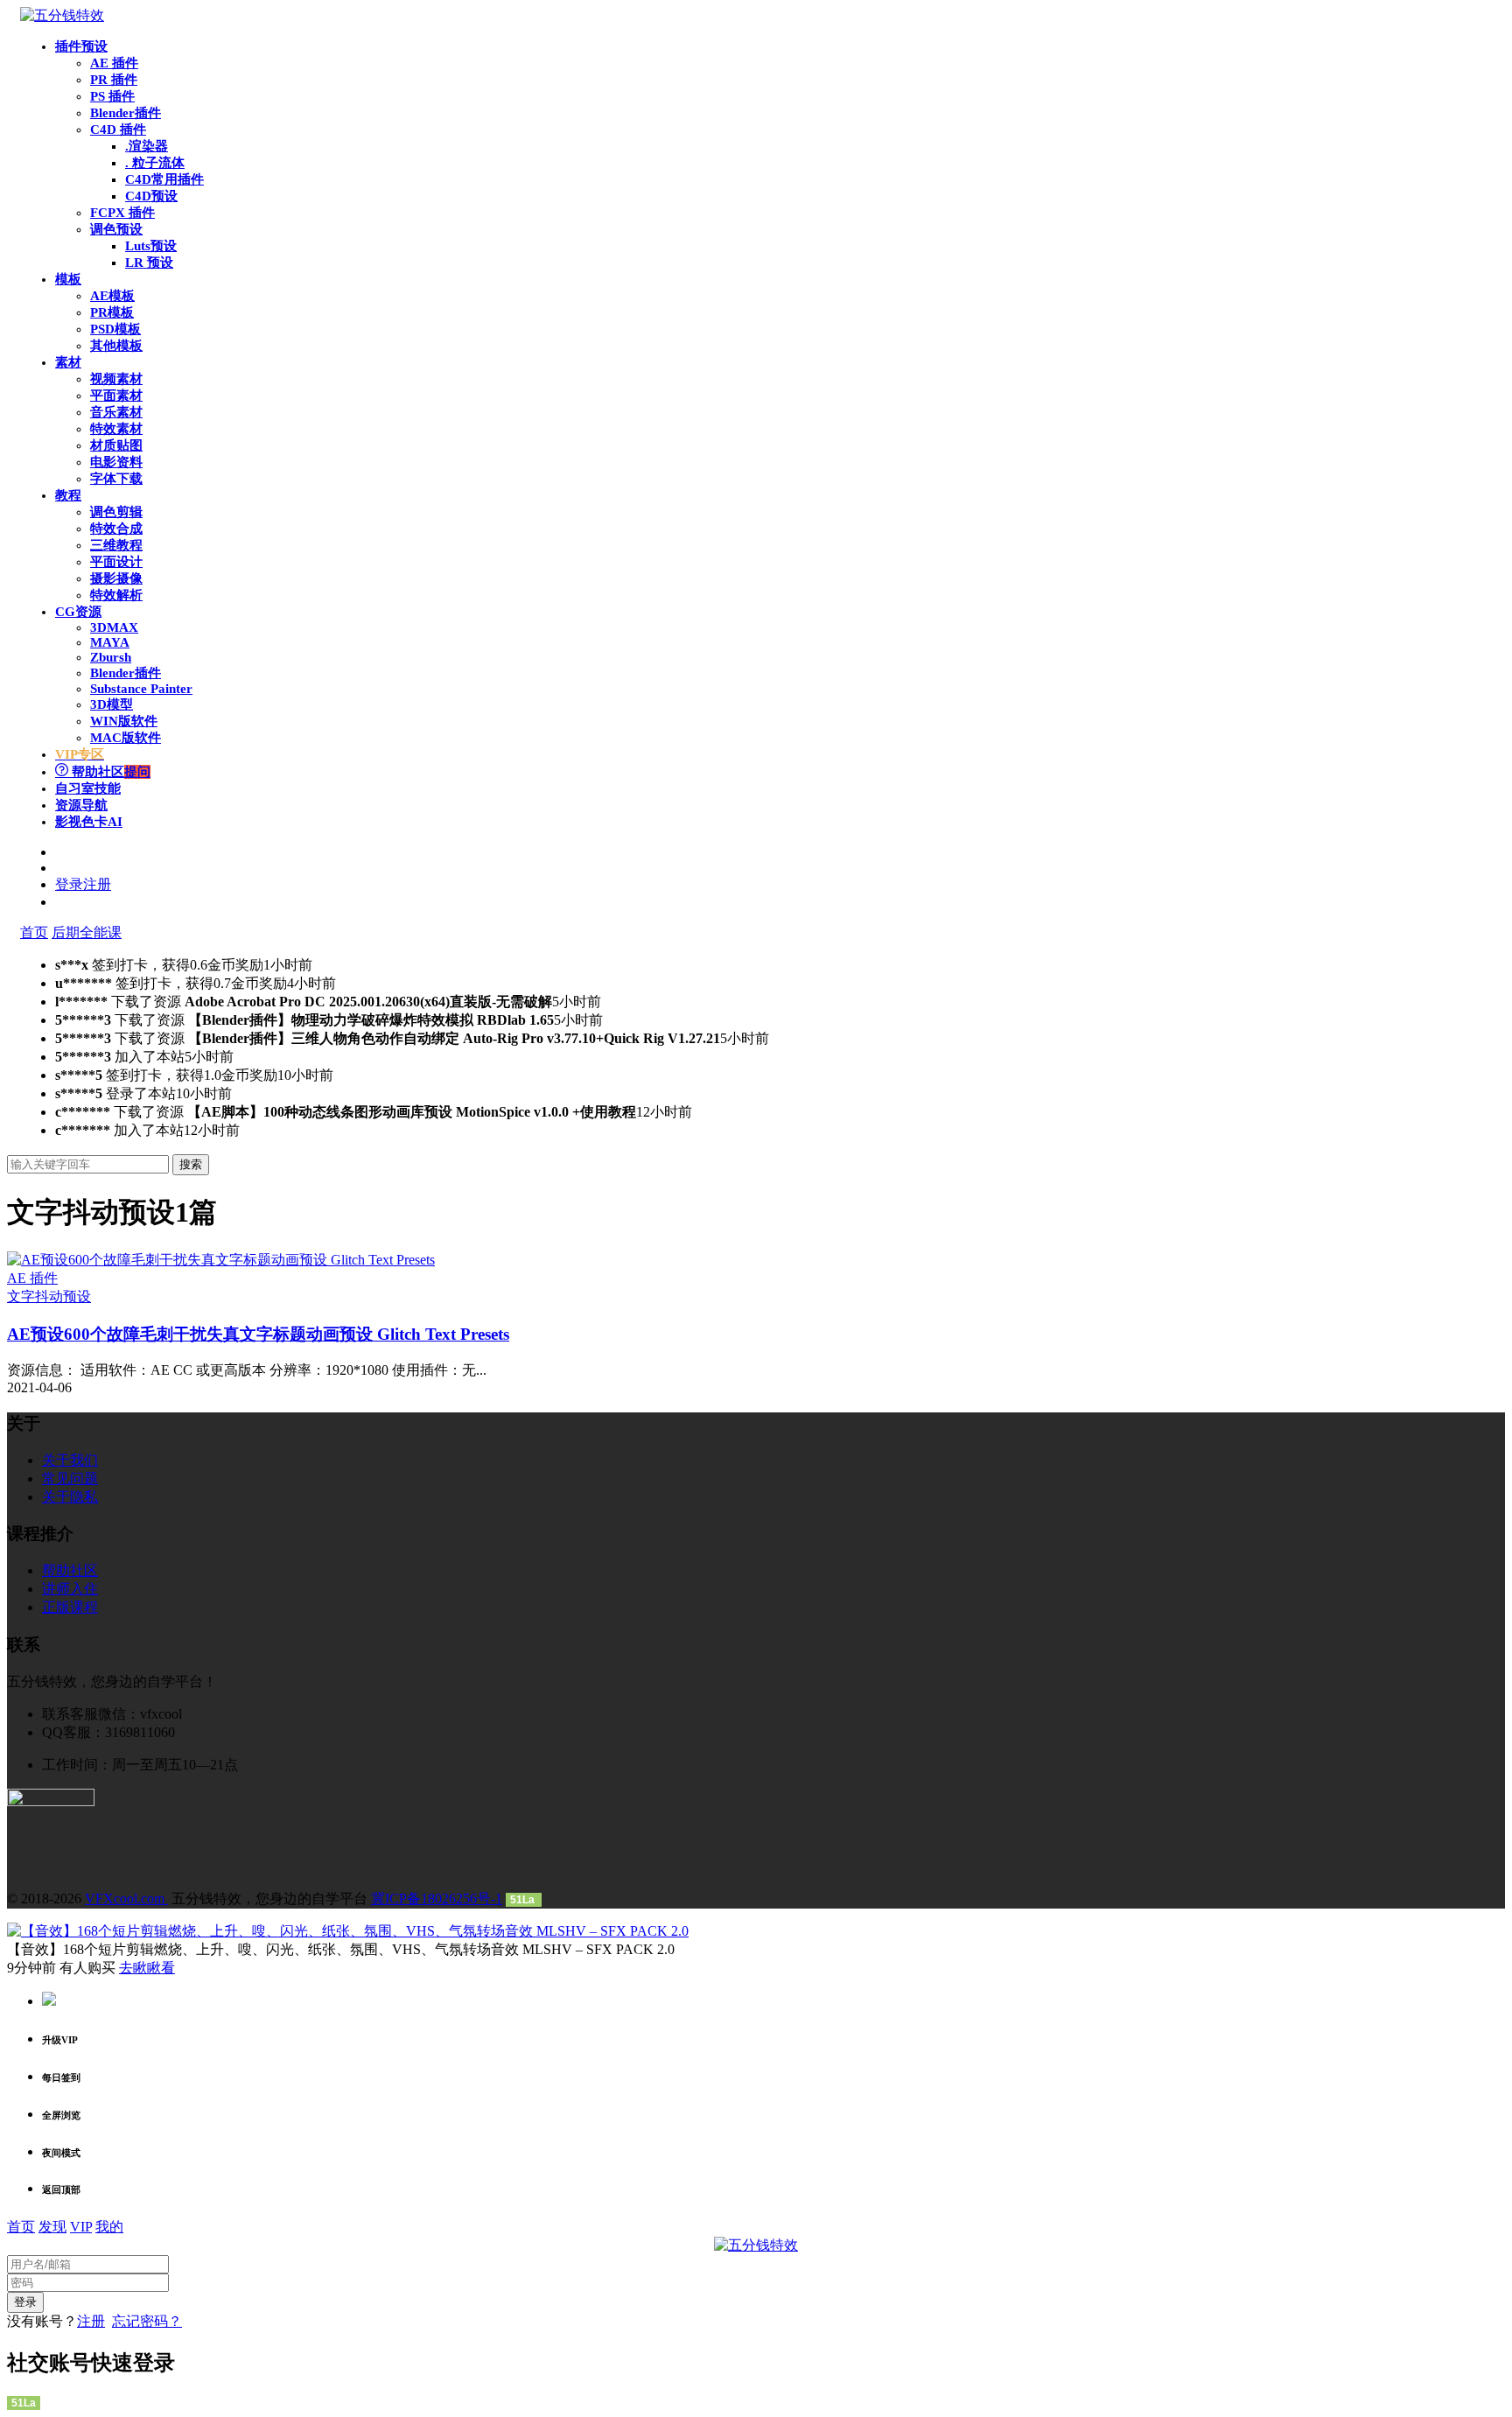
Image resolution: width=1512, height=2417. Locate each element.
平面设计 (116, 562)
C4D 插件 (118, 130)
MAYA (110, 642)
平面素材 (116, 396)
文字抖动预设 (49, 1296)
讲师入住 (70, 1589)
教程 (68, 495)
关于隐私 (70, 1497)
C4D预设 (151, 196)
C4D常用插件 (164, 179)
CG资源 (78, 612)
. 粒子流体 (155, 163)
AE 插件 (114, 63)
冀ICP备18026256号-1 (437, 1899)
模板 (68, 279)
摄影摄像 (116, 578)
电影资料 (116, 462)
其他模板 (116, 346)
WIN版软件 (124, 721)
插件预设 (81, 46)
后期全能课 (87, 932)
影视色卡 (89, 822)
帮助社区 (109, 772)
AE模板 (112, 296)
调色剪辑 (116, 512)
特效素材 (116, 429)
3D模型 (112, 704)
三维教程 (116, 545)
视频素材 (116, 379)
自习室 (88, 788)
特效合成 (116, 529)
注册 (91, 2321)
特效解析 (116, 595)
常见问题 (70, 1478)
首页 (34, 932)
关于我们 (70, 1460)
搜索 (191, 1164)
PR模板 (112, 312)
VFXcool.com (126, 1899)
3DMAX (114, 627)
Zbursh (111, 657)
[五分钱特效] (62, 15)
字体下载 (116, 479)
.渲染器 (147, 146)
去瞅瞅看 (147, 1968)
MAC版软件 (126, 738)
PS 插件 (112, 96)
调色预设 (116, 229)
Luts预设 (151, 246)
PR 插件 (114, 80)
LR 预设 (149, 263)
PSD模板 (115, 329)
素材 (68, 362)
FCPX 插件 (122, 213)
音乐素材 (116, 412)
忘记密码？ (147, 2321)
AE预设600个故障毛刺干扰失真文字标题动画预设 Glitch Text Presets (258, 1334)
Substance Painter (141, 689)
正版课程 (70, 1607)
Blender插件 (126, 113)
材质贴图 (116, 445)
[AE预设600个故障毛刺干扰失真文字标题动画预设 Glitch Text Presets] (221, 1260)
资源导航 (81, 805)
